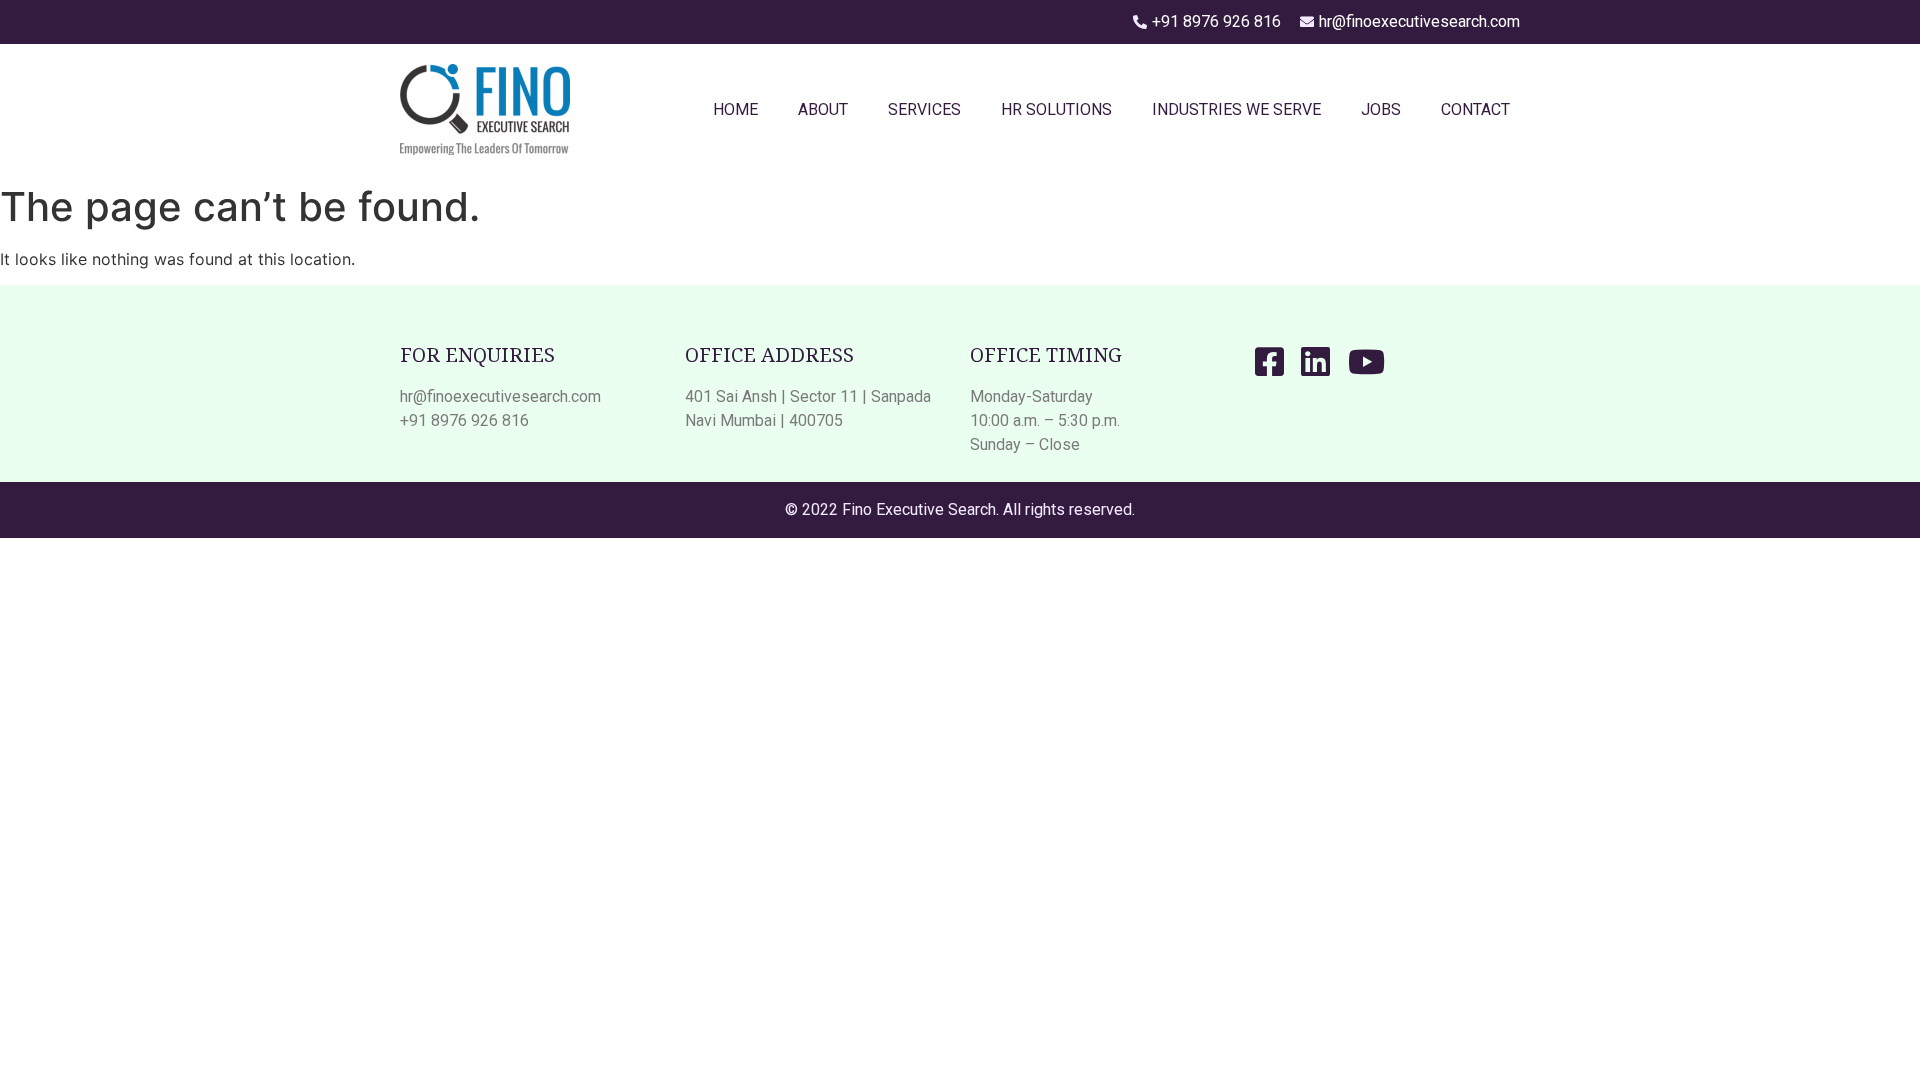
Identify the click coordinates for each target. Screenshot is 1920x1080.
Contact (1475, 109)
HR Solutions (1056, 109)
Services (924, 109)
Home (735, 109)
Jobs (1381, 109)
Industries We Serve (1236, 109)
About (823, 109)
